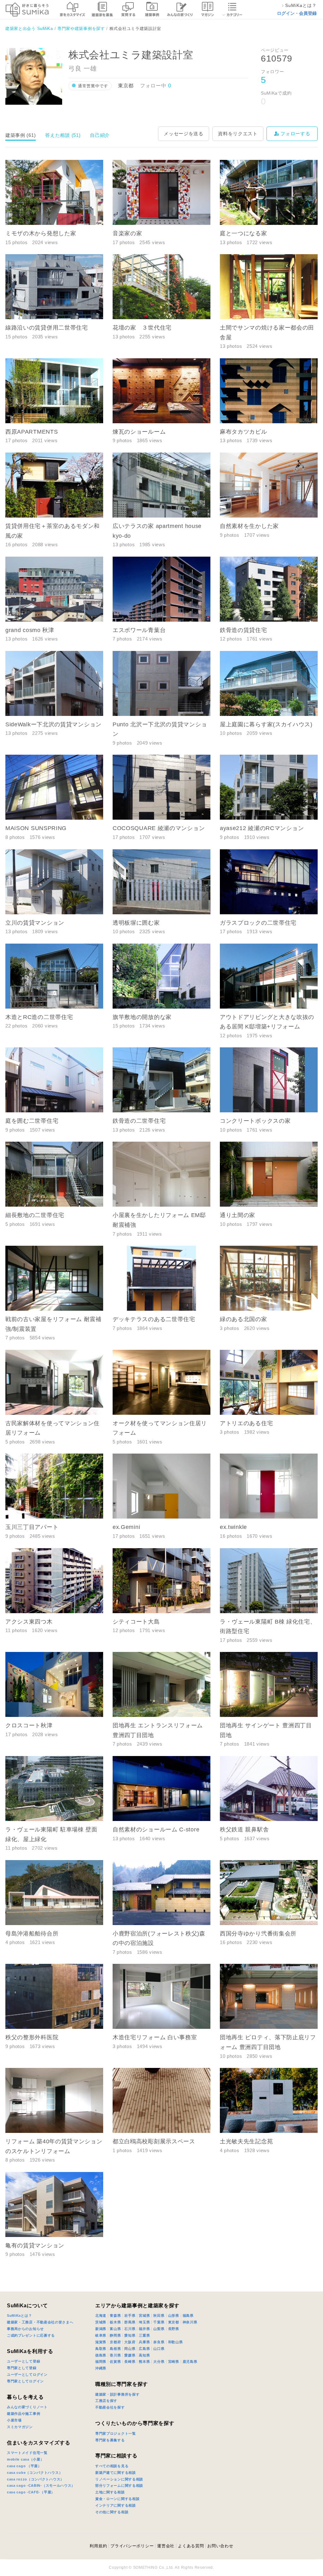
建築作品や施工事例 (23, 2414)
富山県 (115, 2329)
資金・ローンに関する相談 (117, 2499)
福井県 (144, 2329)
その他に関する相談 (112, 2512)
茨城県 (101, 2322)
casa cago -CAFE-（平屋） (31, 2492)
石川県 (130, 2329)
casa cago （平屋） (24, 2466)
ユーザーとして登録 (23, 2361)
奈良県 (159, 2342)
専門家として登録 (22, 2368)
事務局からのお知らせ (25, 2329)
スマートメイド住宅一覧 (27, 2453)
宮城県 (144, 2315)
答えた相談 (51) (63, 135)
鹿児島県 (190, 2362)
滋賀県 (101, 2342)
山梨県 (159, 2329)
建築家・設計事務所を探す (117, 2394)
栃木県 (115, 2322)
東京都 (174, 2322)
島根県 (115, 2349)
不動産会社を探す (110, 2407)
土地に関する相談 (110, 2492)
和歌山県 (176, 2342)
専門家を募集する (110, 2440)
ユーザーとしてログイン (27, 2374)
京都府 (115, 2342)
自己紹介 (100, 135)
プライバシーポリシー (132, 2546)
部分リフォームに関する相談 (119, 2485)
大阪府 (130, 2342)
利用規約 (98, 2546)
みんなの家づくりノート (27, 2407)
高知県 (144, 2355)
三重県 (144, 2335)
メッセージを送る (184, 134)
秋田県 (159, 2315)
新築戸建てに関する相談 (116, 2473)
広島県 (144, 2349)
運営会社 (166, 2546)
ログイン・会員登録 (297, 13)
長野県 (174, 2329)
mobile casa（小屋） (26, 2459)
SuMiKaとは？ (19, 2315)
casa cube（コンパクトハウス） (35, 2473)
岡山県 (130, 2349)
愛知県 (130, 2335)
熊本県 (144, 2362)
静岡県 (115, 2335)
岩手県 (130, 2315)
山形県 (174, 2315)
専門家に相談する (116, 2456)
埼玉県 (144, 2322)
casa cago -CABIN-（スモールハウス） (41, 2485)
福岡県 (101, 2362)
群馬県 (130, 2322)
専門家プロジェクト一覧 (116, 2433)
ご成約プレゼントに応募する (31, 2335)
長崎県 (130, 2362)
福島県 (188, 2315)
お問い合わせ (220, 2546)
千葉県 (159, 2322)
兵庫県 (144, 2342)
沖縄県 (101, 2368)
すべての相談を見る (112, 2466)
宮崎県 (174, 2362)
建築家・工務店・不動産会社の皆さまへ (40, 2322)
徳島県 (101, 2355)
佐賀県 (115, 2362)
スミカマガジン (20, 2427)
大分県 (159, 2362)
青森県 (115, 2315)
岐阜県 (101, 2335)
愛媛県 (130, 2355)
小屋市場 (14, 2420)
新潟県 (101, 2329)
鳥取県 (101, 2349)
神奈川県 (190, 2322)
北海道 (101, 2315)
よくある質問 (191, 2546)
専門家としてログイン (25, 2381)
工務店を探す (106, 2401)
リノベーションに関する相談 (119, 2479)
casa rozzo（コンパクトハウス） (35, 2479)
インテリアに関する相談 (116, 2505)
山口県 (159, 2349)
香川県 (115, 2355)
